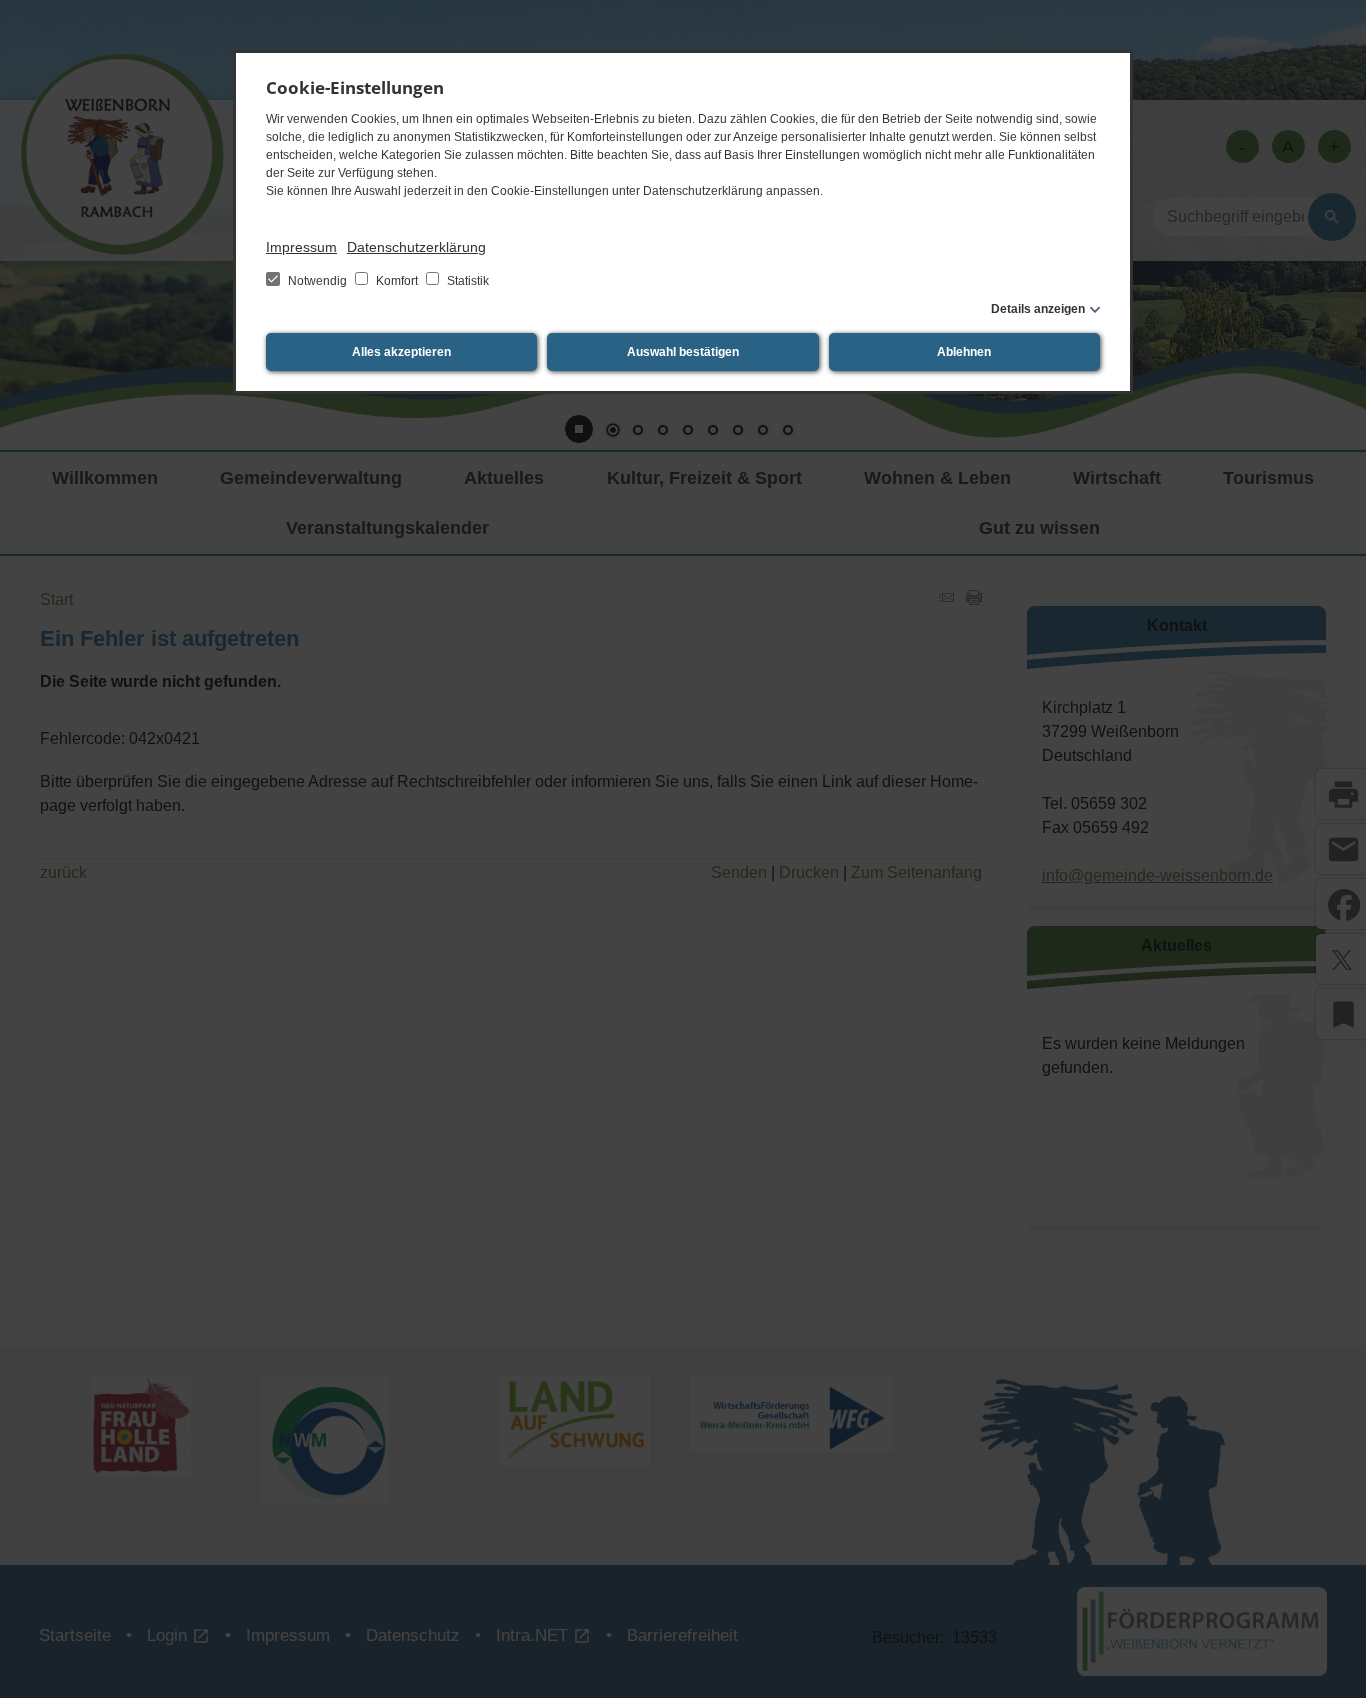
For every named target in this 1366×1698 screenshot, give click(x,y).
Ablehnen (964, 352)
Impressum (301, 247)
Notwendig (317, 281)
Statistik (466, 281)
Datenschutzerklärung (416, 247)
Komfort (397, 281)
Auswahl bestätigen (683, 352)
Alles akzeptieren (401, 352)
